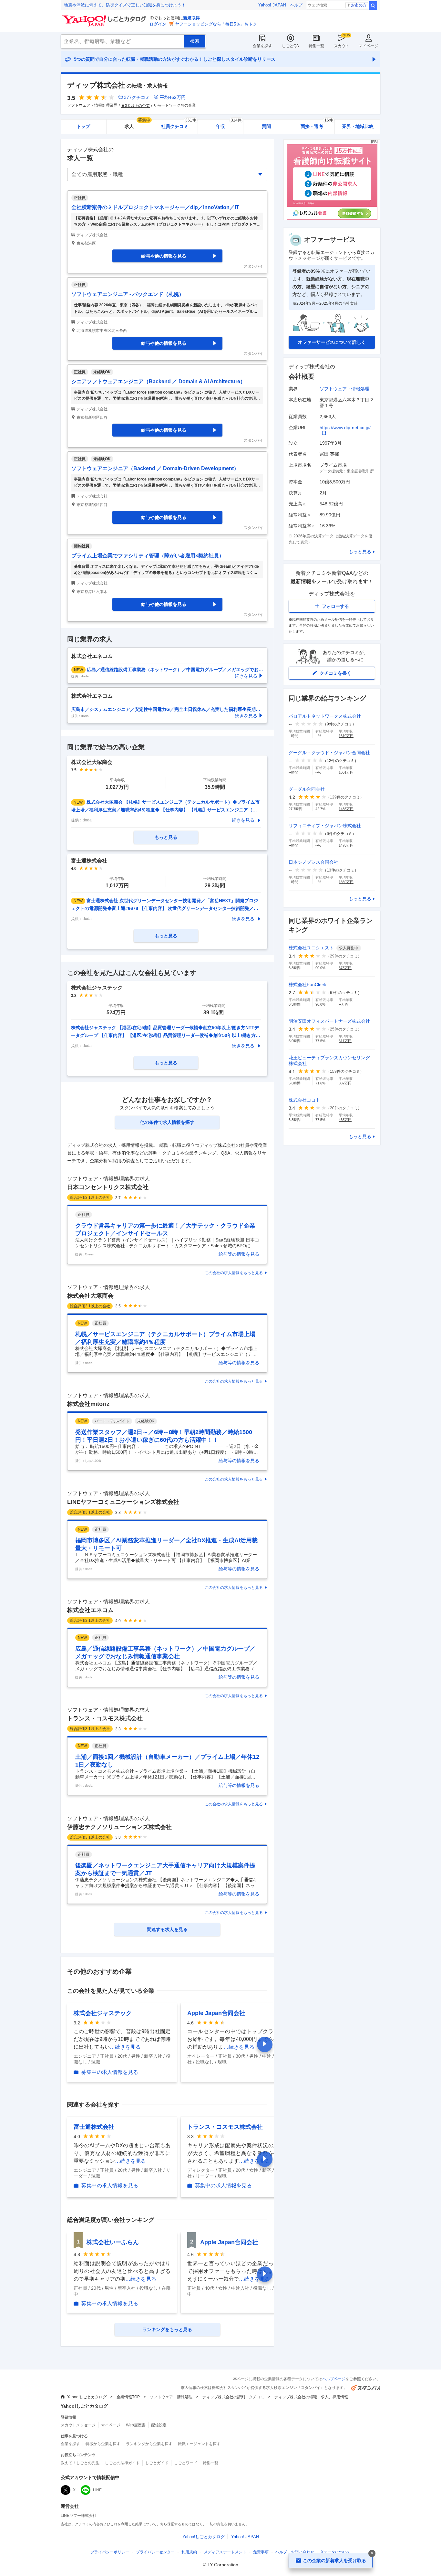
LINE (97, 2490)
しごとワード (186, 2463)
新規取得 (191, 18)
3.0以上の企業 (137, 106)
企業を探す (262, 46)
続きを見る (243, 820)
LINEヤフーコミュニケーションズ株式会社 (123, 1502)
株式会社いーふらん (113, 2242)
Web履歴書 (136, 2425)
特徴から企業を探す (103, 2444)
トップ (83, 126)
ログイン (158, 24)
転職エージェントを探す (199, 2444)
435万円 (345, 1120)
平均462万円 (173, 97)
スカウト (342, 46)
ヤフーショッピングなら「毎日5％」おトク (216, 24)
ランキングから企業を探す (149, 2444)
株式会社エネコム (90, 1610)
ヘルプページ (334, 2379)
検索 (373, 5)
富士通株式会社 (94, 2127)
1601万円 (346, 772)
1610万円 (346, 736)
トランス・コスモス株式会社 (105, 1718)
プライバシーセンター (155, 2552)
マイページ (369, 46)
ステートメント (225, 2552)
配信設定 (159, 2425)
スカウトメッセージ (78, 2425)
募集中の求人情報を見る (110, 2072)
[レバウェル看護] (332, 218)
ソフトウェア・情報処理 (344, 389)
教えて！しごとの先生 (80, 2463)
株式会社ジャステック (103, 2013)
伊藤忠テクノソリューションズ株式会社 (119, 1827)
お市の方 (359, 5)
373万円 (345, 968)
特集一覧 (316, 46)
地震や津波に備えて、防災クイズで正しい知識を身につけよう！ (125, 5)
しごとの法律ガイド (122, 2463)
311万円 (345, 1041)
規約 (189, 2552)
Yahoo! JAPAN (272, 5)
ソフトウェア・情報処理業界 (92, 105)
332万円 (345, 1083)
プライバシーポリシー (110, 2552)
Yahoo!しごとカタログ (87, 2397)
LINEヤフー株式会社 (79, 2516)
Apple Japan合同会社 (216, 2013)
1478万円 (346, 845)
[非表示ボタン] (372, 2553)
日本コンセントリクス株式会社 (108, 1187)
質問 (266, 126)
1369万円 (346, 882)
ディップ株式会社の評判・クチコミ (233, 2397)
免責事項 (261, 2552)
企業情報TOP (128, 2397)
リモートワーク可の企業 (175, 105)
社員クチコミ (178, 124)
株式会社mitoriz (88, 1404)
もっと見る (360, 552)
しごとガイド (157, 2463)
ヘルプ (296, 5)
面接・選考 (317, 124)
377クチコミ (137, 97)
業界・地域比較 (358, 126)
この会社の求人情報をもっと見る (234, 1273)
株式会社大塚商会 (90, 1296)
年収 (229, 124)
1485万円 (346, 809)
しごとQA (290, 46)
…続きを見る (125, 2047)
